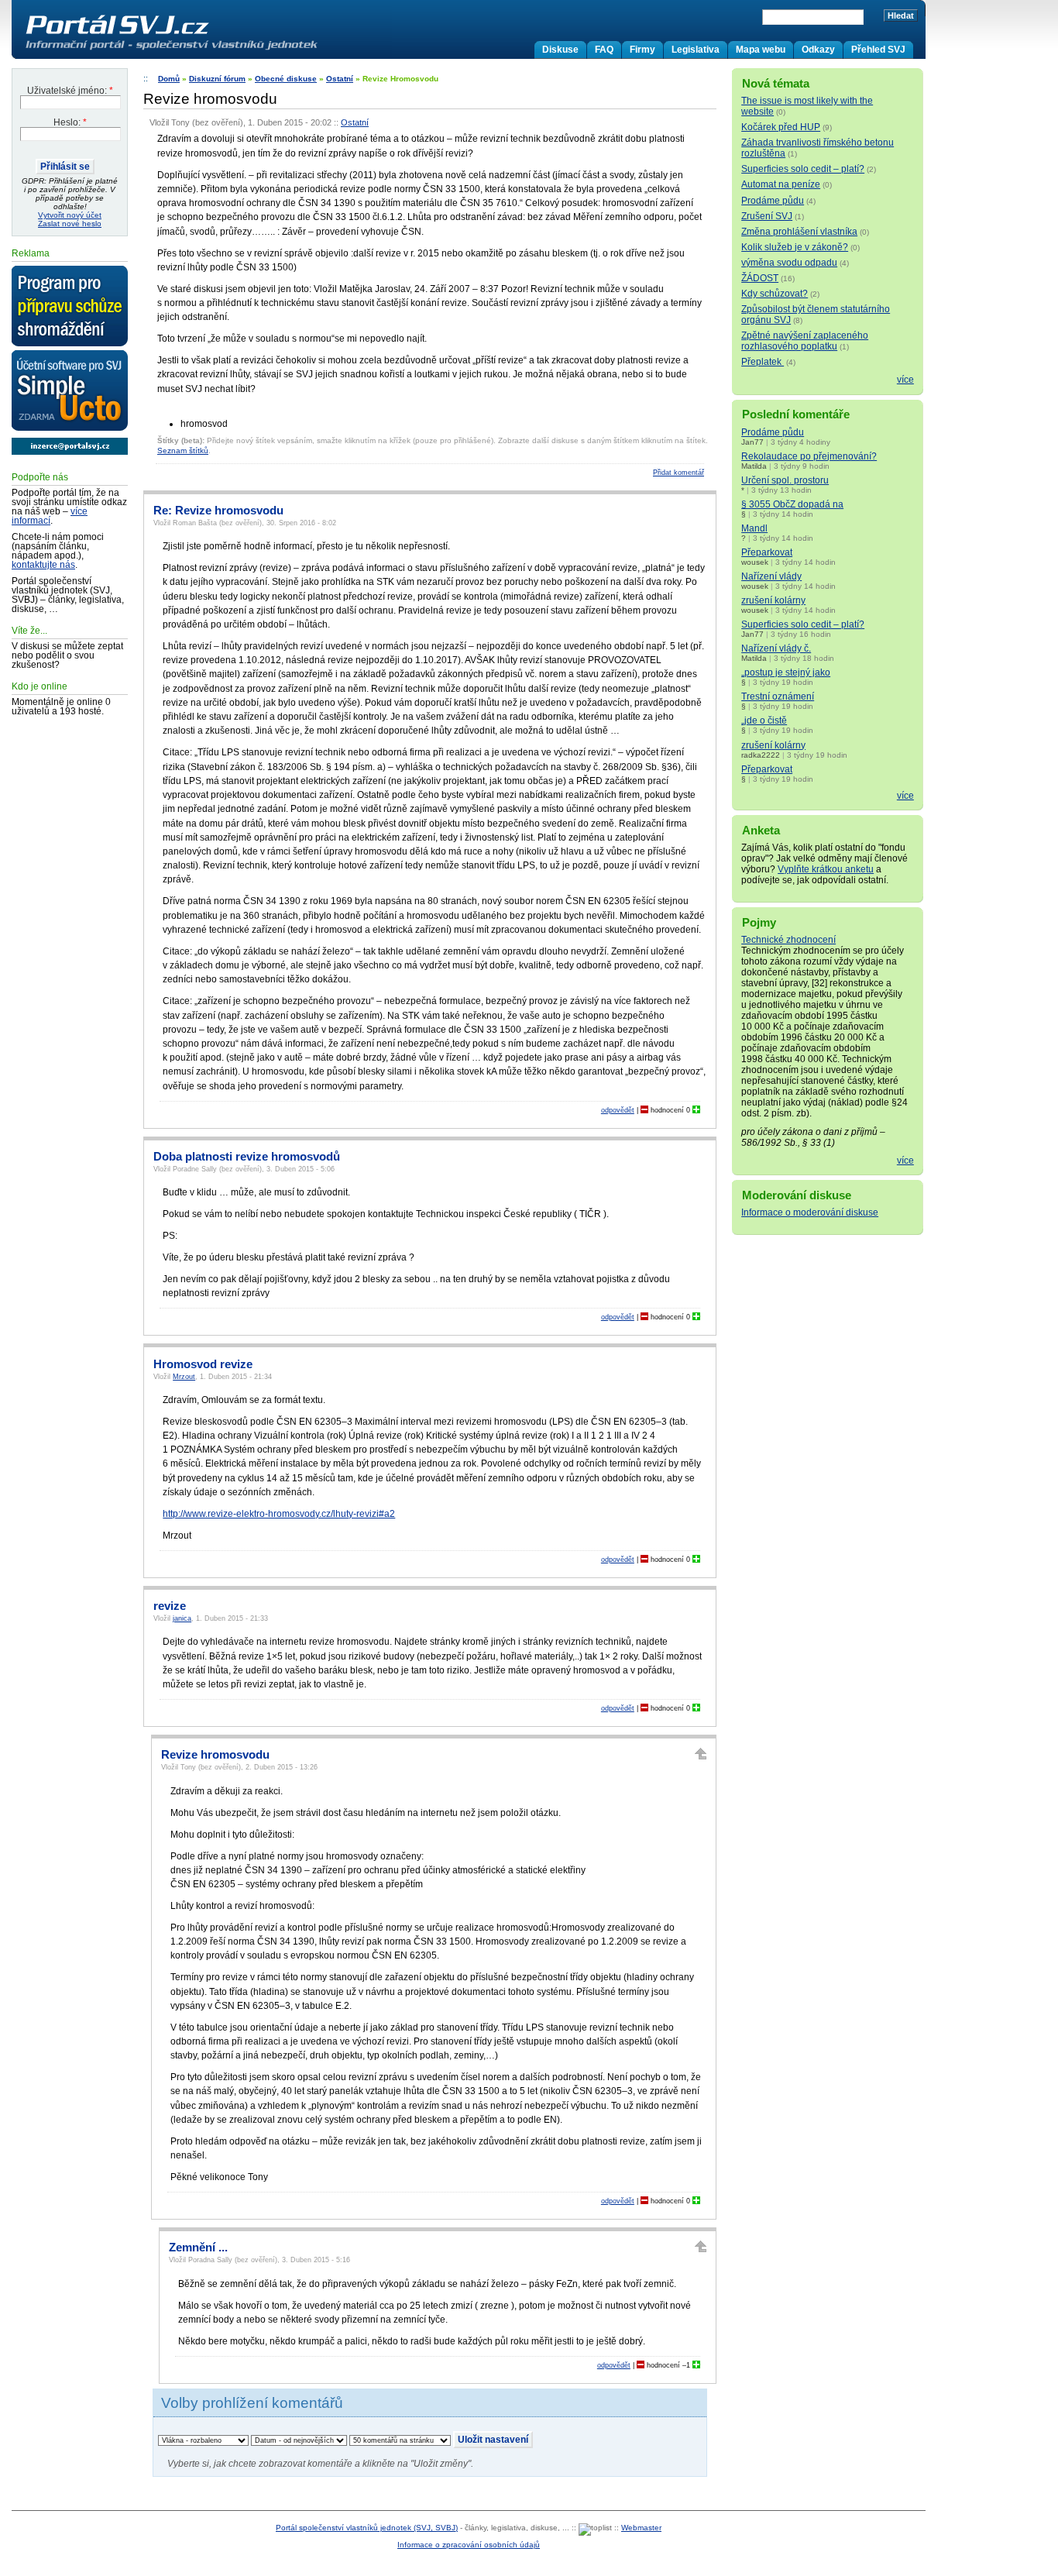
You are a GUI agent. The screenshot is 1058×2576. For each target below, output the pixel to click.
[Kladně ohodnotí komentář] (696, 1110)
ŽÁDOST (760, 278)
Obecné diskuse (286, 79)
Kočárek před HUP (781, 127)
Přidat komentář (678, 473)
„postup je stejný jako (786, 672)
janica (182, 1618)
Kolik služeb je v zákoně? (795, 247)
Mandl (754, 528)
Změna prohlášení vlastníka (799, 232)
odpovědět (618, 1110)
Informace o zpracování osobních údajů (469, 2545)
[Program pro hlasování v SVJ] (70, 307)
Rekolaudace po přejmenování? (809, 456)
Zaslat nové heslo (70, 224)
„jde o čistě (764, 721)
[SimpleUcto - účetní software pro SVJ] (70, 391)
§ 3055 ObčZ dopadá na (792, 504)
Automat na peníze (781, 184)
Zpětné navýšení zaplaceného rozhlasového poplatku (805, 341)
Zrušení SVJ (767, 216)
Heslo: (70, 122)
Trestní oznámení (778, 696)
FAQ (604, 50)
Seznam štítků (183, 451)
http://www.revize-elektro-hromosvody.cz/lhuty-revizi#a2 (279, 1514)
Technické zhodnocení (788, 940)
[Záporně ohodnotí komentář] (644, 1110)
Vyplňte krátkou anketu (826, 869)
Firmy (642, 50)
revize (170, 1606)
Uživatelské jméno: (70, 91)
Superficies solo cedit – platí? (803, 169)
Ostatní (340, 79)
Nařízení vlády (771, 576)
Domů (169, 79)
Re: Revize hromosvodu (218, 511)
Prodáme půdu (773, 201)
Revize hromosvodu (215, 1755)
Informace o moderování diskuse (810, 1212)
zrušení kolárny (773, 600)
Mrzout (184, 1377)
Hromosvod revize (203, 1364)
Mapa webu (761, 50)
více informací (50, 516)
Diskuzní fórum (217, 79)
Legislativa (696, 50)
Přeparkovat (767, 552)
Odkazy (818, 50)
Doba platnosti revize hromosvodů (247, 1157)
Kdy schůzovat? (775, 294)
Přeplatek (763, 362)
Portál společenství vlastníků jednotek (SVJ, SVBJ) (367, 2528)
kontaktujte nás (43, 565)
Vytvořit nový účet (70, 215)
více (905, 380)
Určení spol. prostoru (785, 480)
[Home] (204, 50)
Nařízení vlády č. (776, 648)
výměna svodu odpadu (789, 263)
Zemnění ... (198, 2248)
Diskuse (560, 50)
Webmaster (641, 2528)
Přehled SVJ (878, 50)
